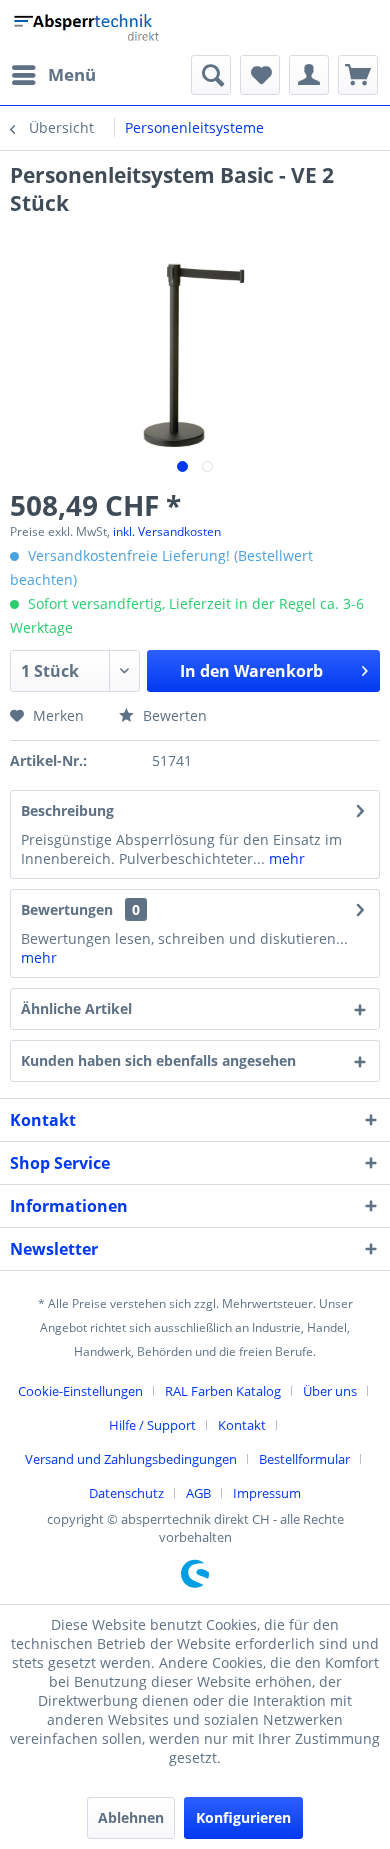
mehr (285, 858)
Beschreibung (67, 810)
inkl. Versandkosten (167, 531)
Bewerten (173, 715)
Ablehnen (131, 1817)
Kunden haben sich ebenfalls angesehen (158, 1060)
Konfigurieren (243, 1817)
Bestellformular (304, 1459)
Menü (72, 74)
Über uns (330, 1391)
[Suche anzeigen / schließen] (211, 75)
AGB (198, 1493)
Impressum (267, 1493)
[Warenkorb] (358, 75)
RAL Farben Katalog (223, 1391)
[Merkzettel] (260, 75)
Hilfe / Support (152, 1425)
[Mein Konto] (309, 75)
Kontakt (242, 1425)
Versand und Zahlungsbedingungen (131, 1459)
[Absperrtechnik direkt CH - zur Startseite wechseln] (88, 27)
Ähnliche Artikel (76, 1008)
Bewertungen (67, 909)
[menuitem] (53, 75)
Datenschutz (126, 1493)
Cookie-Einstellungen (80, 1391)
